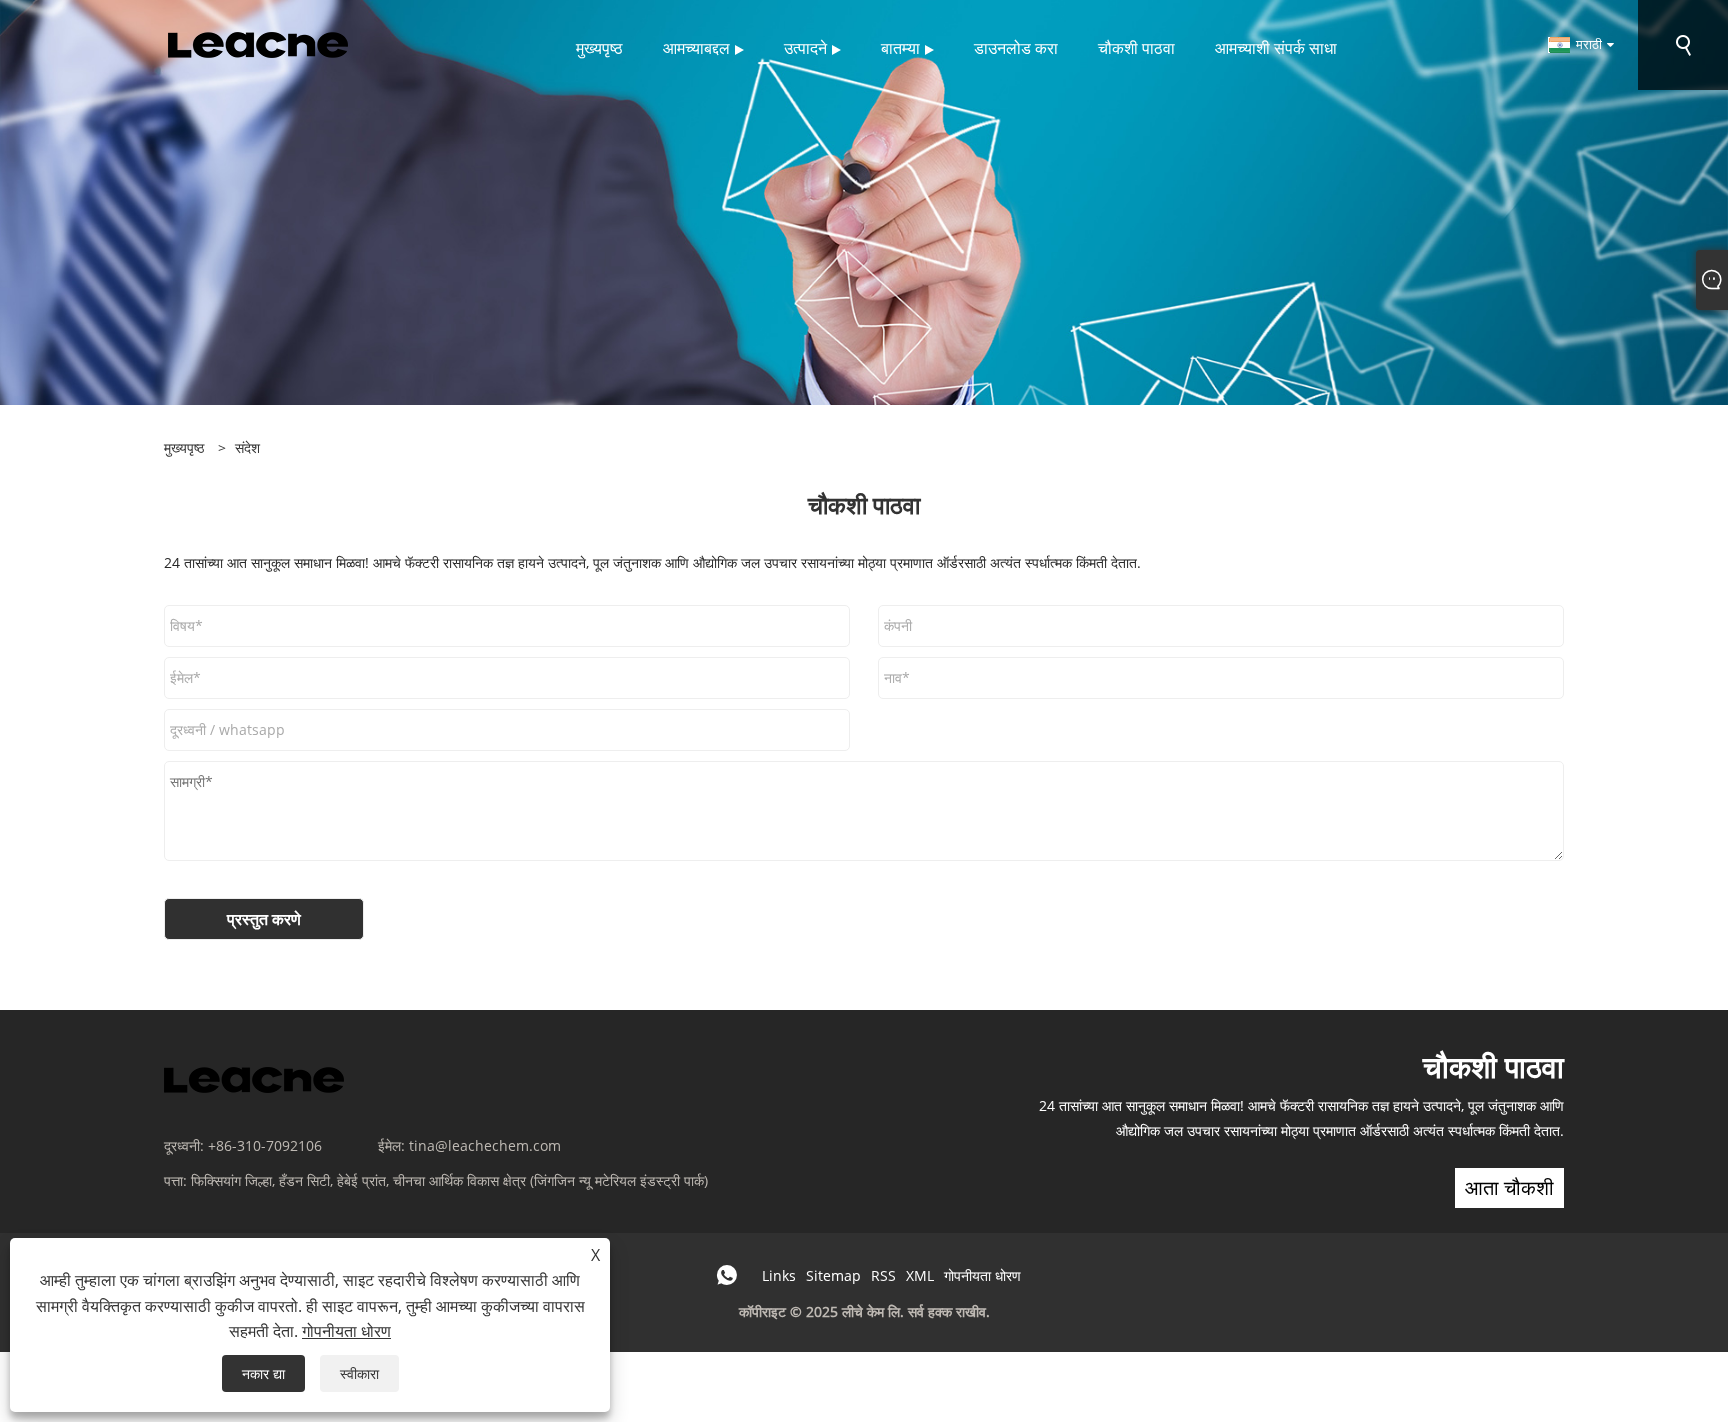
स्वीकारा (359, 1373)
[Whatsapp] (727, 1275)
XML (920, 1275)
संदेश (247, 447)
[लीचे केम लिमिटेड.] (258, 43)
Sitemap (833, 1275)
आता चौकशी (1509, 1187)
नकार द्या (263, 1373)
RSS (883, 1275)
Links (779, 1275)
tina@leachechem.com (485, 1145)
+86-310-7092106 (265, 1145)
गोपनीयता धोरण (982, 1275)
